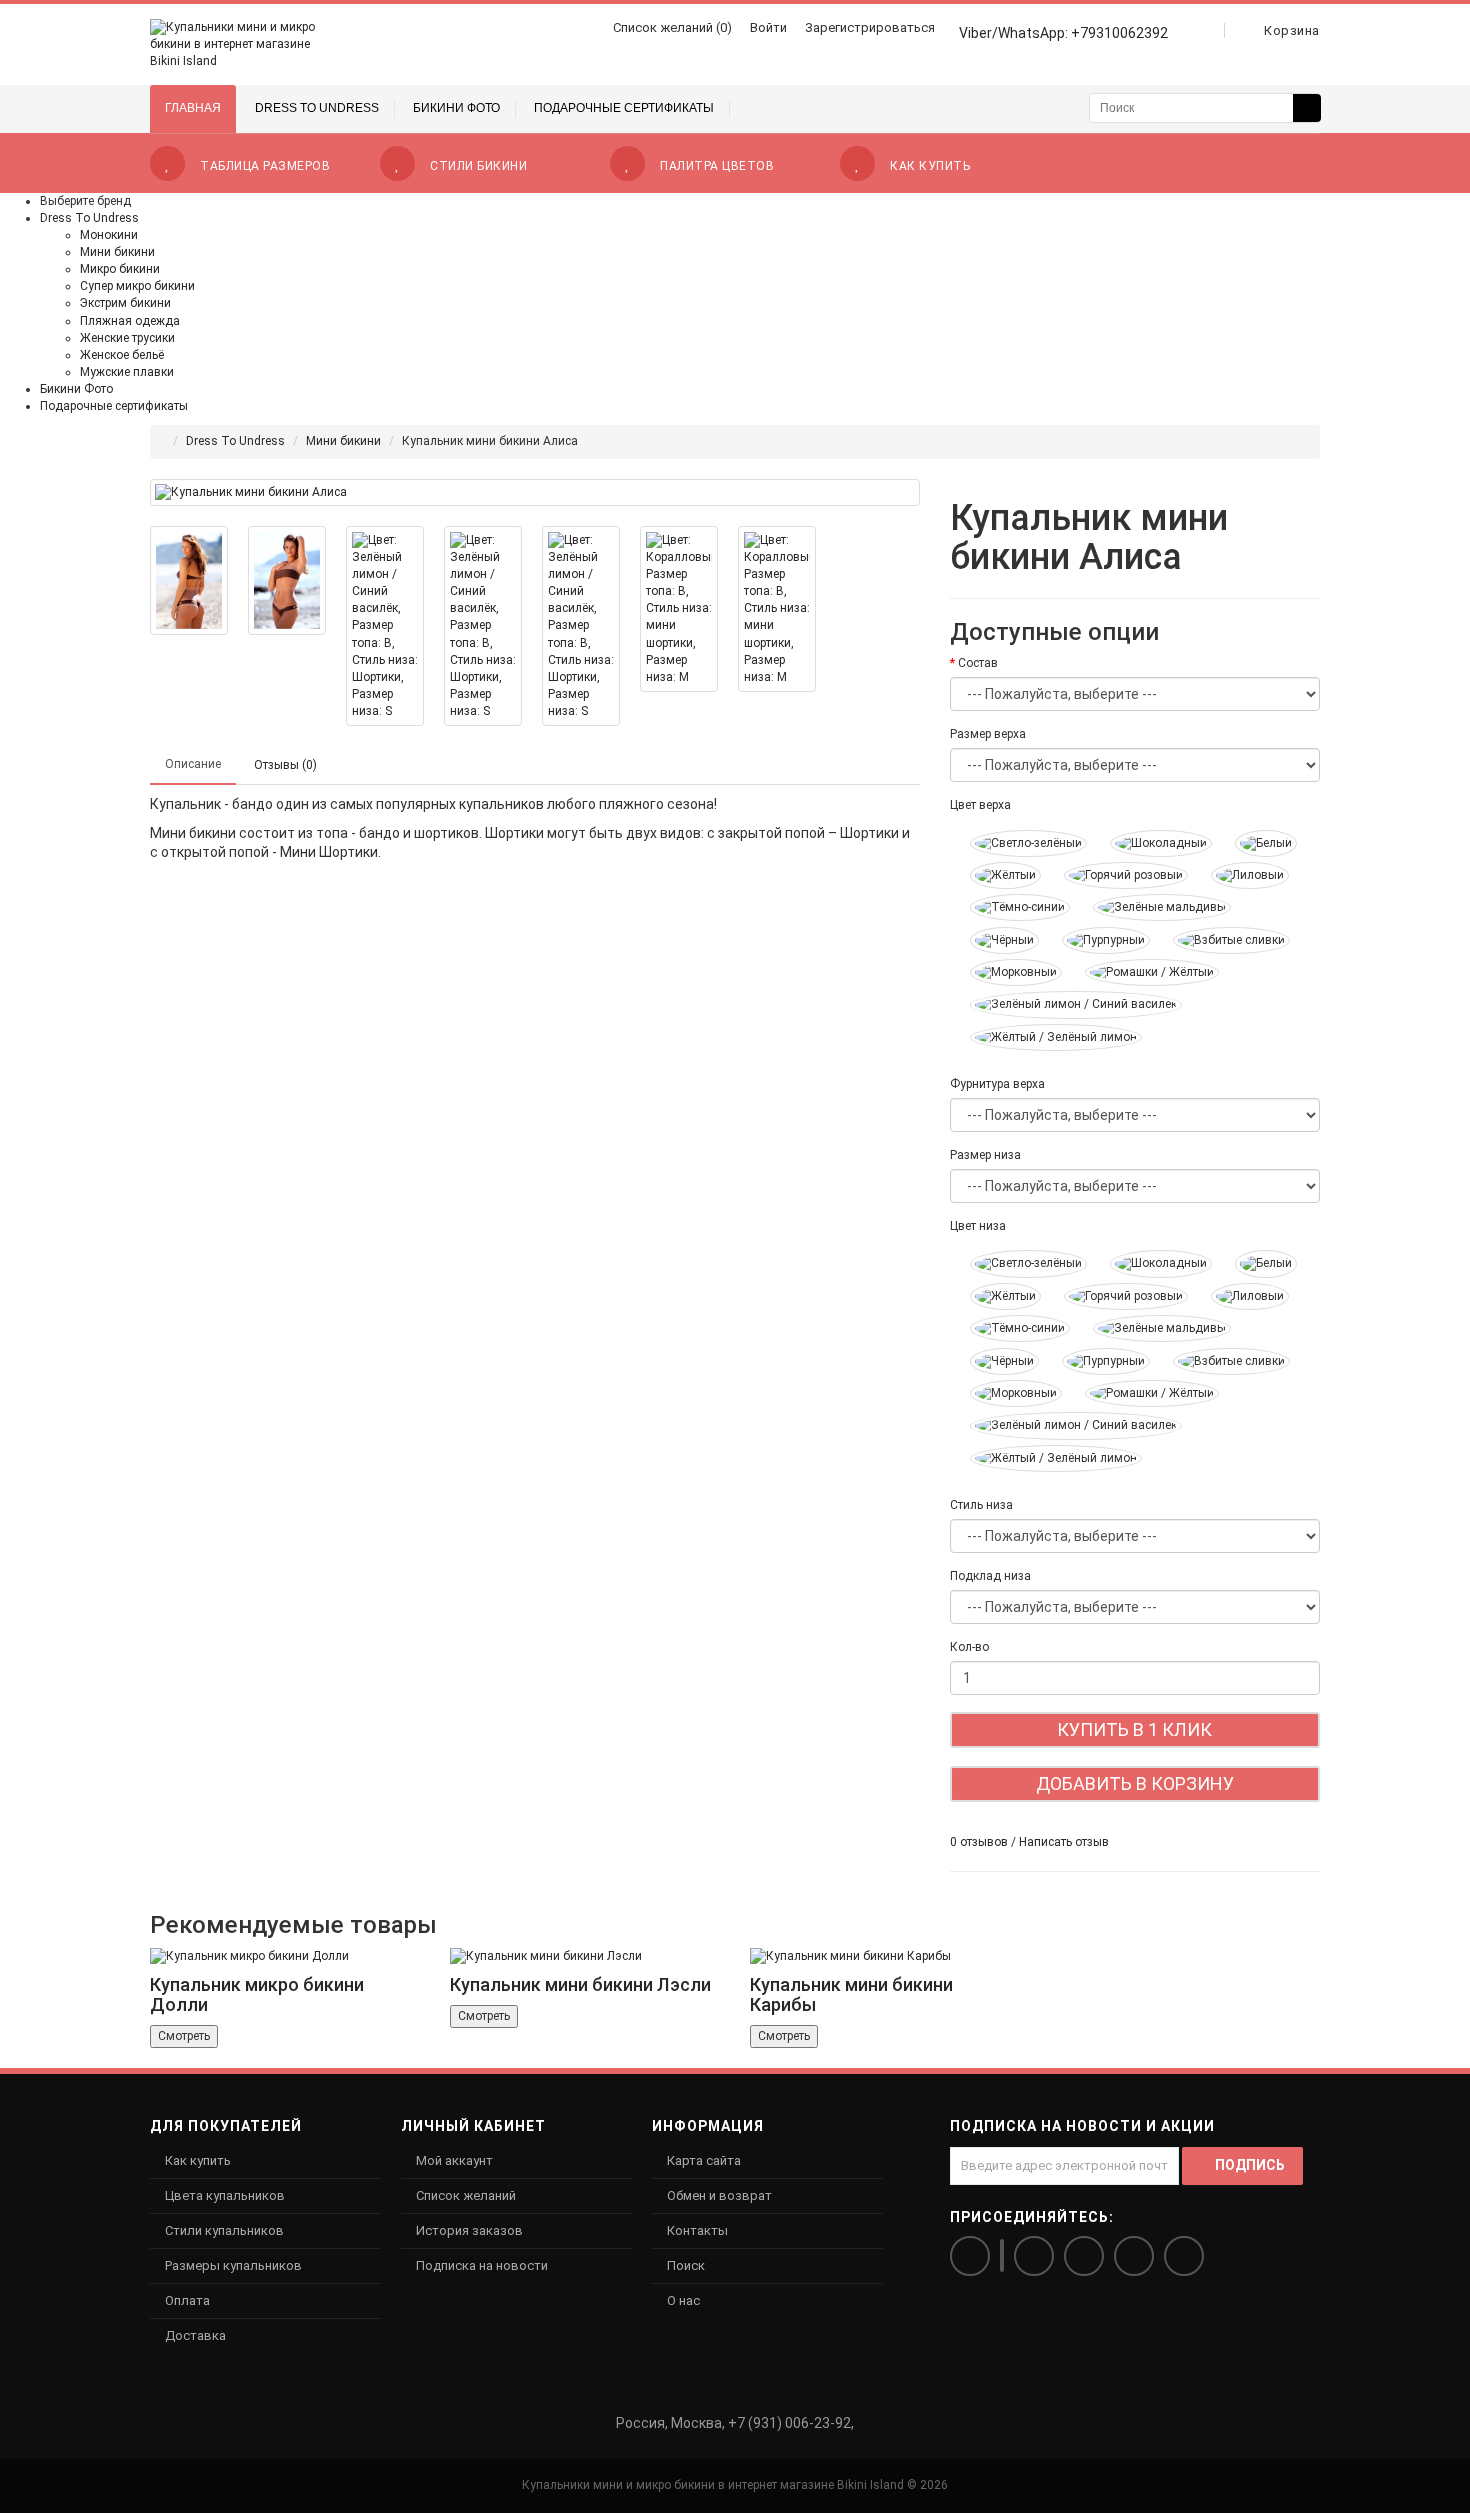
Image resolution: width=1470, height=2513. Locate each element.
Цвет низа (978, 1226)
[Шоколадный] (1151, 843)
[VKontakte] (970, 2256)
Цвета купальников (225, 2195)
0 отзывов (979, 1842)
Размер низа (985, 1155)
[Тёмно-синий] (1010, 907)
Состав (978, 663)
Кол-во (969, 1647)
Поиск (686, 2265)
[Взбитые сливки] (1221, 940)
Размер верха (988, 734)
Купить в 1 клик (1134, 1729)
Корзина (1292, 30)
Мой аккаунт (454, 2160)
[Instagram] (1002, 2255)
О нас (683, 2300)
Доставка (195, 2335)
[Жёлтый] (995, 875)
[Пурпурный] (1096, 940)
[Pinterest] (1134, 2256)
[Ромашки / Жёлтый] (1142, 972)
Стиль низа (981, 1505)
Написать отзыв (1064, 1842)
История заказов (469, 2230)
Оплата (187, 2300)
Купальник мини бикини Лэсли (580, 1984)
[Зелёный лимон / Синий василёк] (1066, 1004)
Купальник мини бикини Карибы (851, 1994)
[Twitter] (1084, 2256)
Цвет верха (980, 805)
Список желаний (466, 2195)
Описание (193, 764)
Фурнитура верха (997, 1084)
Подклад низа (990, 1576)
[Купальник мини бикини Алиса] (535, 492)
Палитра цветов (717, 166)
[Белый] (1256, 843)
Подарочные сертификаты (114, 406)
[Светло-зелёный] (1018, 843)
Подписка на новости (482, 2265)
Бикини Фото (76, 389)
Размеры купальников (233, 2265)
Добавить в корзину (1135, 1783)
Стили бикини (478, 166)
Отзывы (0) (285, 765)
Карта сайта (704, 2160)
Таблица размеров (265, 166)
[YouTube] (1184, 2256)
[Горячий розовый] (1116, 875)
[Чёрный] (994, 940)
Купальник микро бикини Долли (257, 1994)
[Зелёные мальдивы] (1152, 907)
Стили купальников (224, 2230)
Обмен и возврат (719, 2195)
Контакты (697, 2230)
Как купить (930, 166)
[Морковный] (1006, 972)
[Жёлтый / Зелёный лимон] (1046, 1037)
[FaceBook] (1034, 2256)
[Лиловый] (1240, 875)
